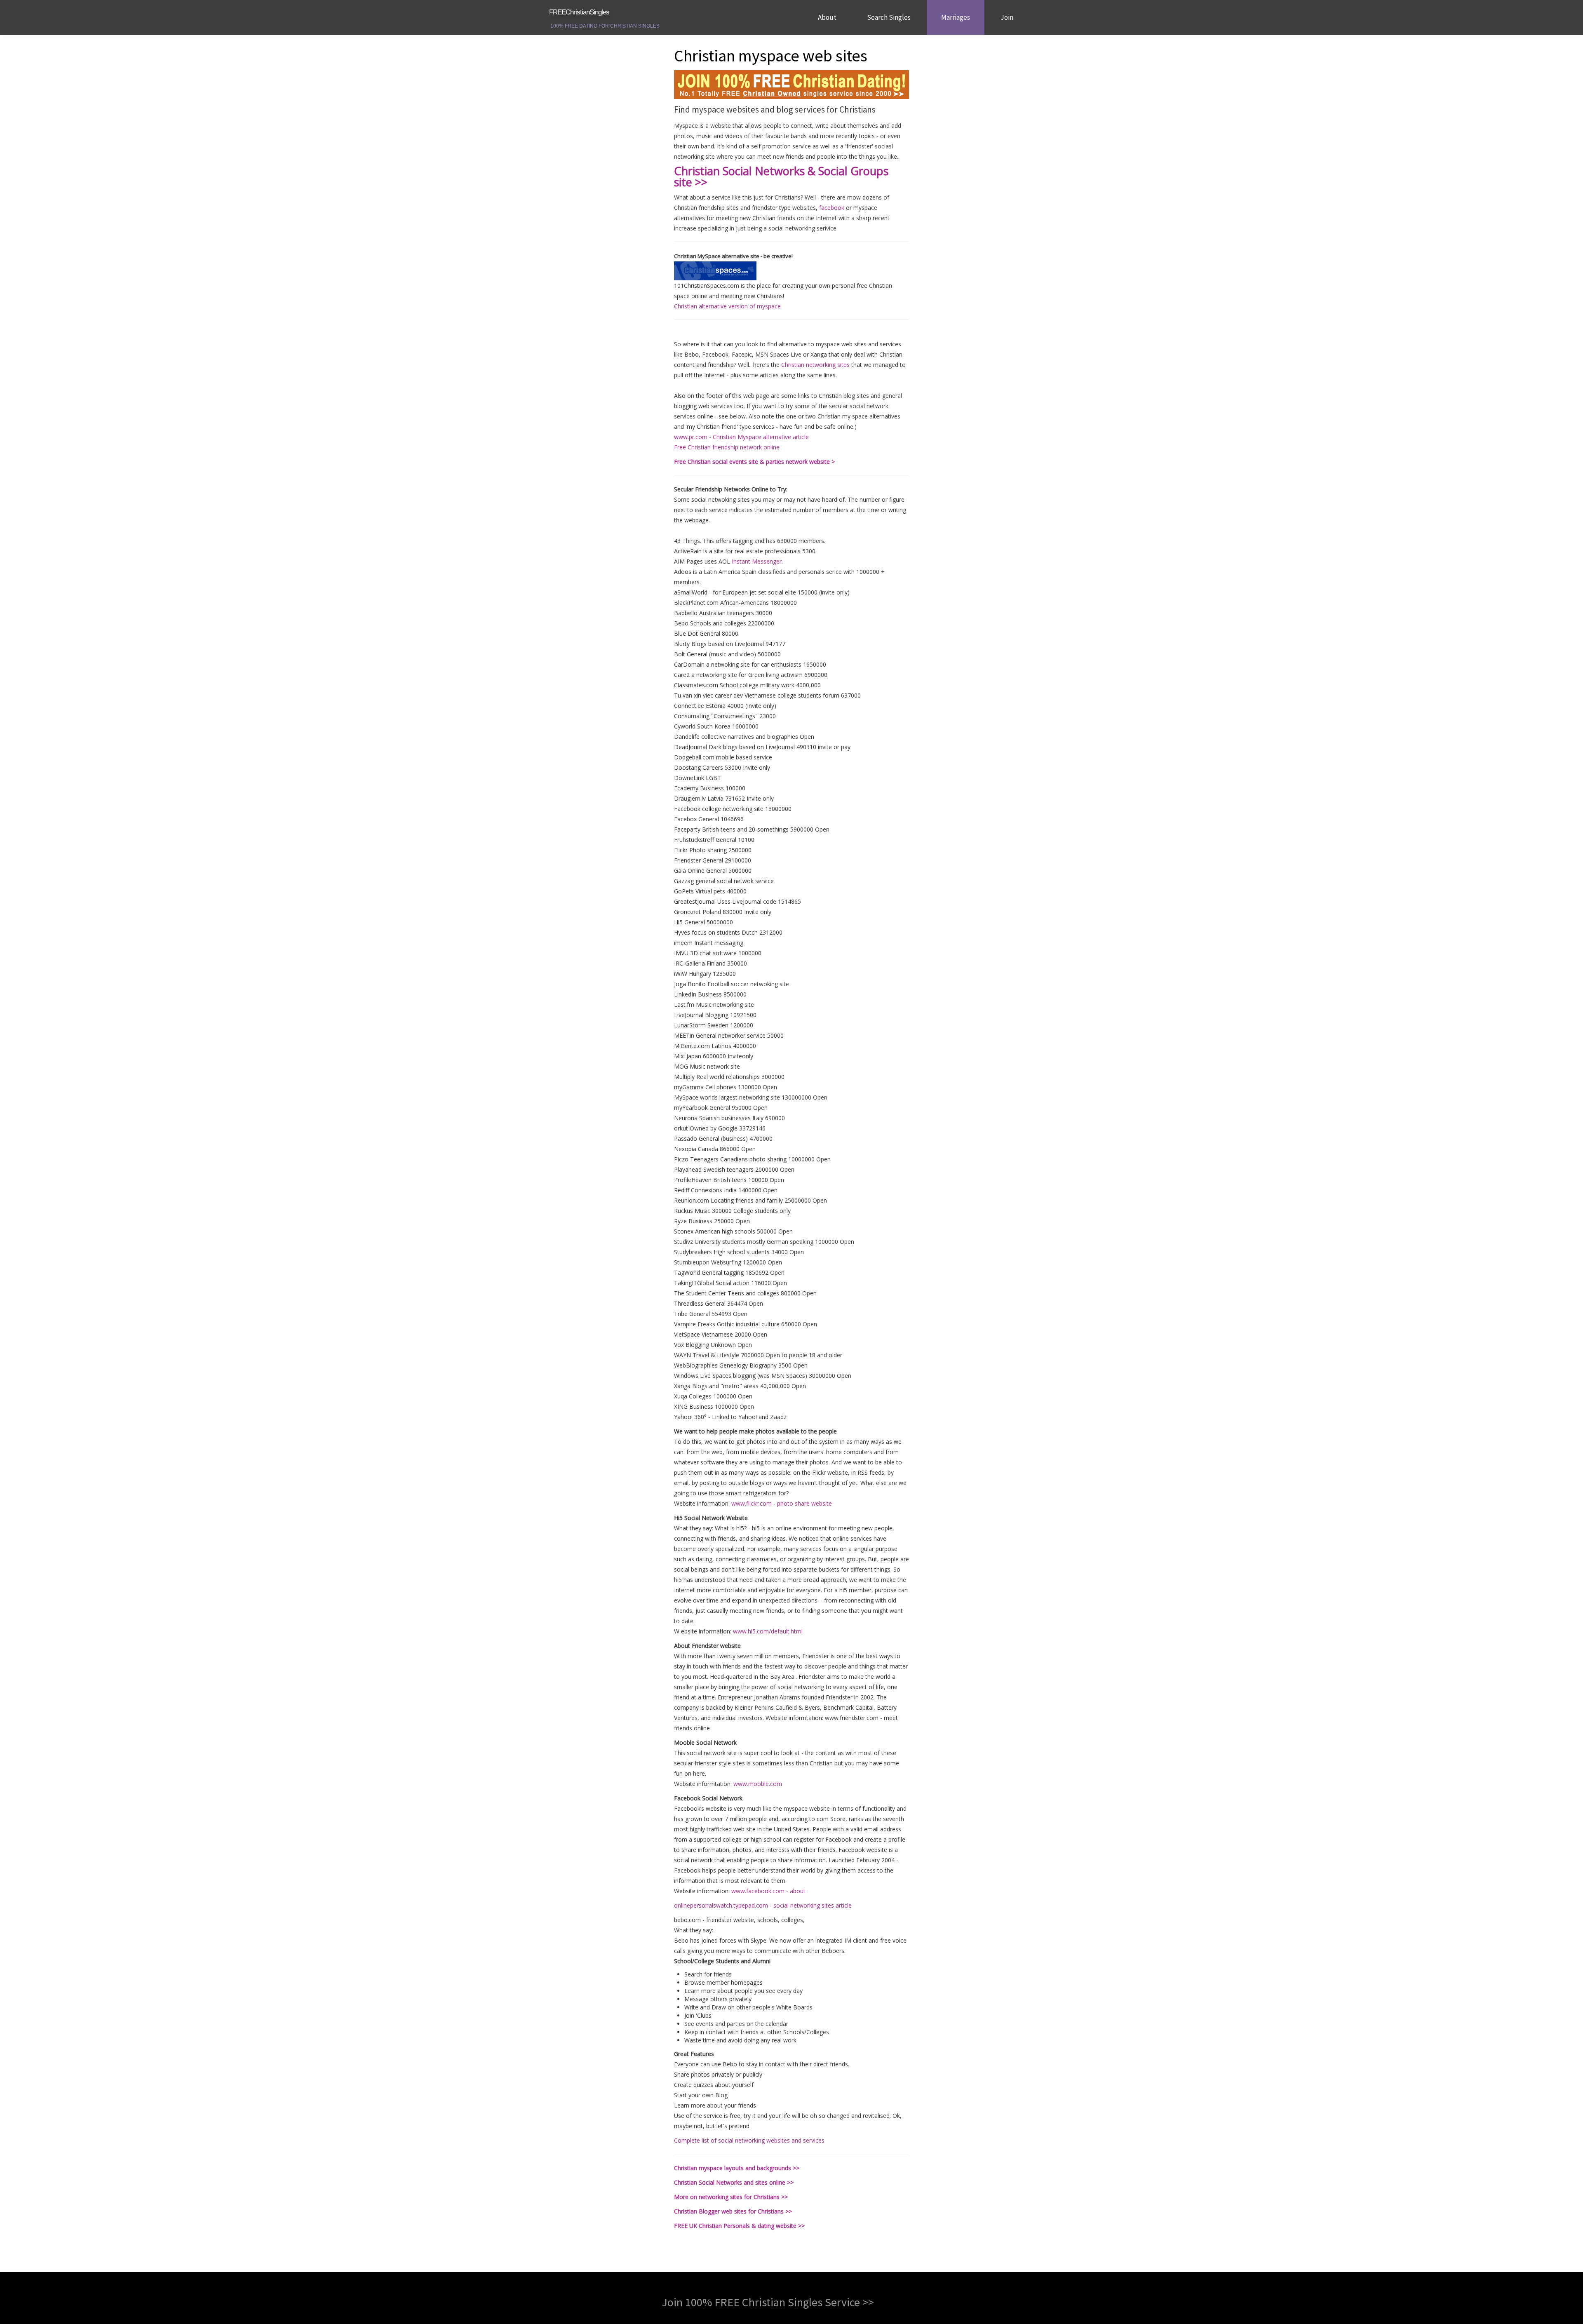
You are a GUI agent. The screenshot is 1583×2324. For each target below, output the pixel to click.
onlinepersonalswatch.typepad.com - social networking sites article (763, 1905)
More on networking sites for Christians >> (731, 2197)
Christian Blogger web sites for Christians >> (733, 2211)
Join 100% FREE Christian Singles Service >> (768, 2302)
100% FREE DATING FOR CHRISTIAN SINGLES (605, 26)
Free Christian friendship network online (727, 447)
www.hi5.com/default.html (768, 1631)
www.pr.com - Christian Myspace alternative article (741, 437)
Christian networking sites (815, 365)
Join (1007, 17)
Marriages (956, 17)
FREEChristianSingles (579, 12)
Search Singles (889, 17)
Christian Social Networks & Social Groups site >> (781, 176)
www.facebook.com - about (768, 1891)
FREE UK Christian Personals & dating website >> (739, 2226)
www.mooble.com (758, 1784)
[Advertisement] (606, 169)
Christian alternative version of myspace (727, 306)
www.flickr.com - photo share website (782, 1503)
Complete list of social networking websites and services (749, 2140)
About (827, 17)
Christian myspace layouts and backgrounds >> (737, 2168)
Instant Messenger (757, 561)
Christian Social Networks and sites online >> (734, 2182)
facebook (832, 208)
